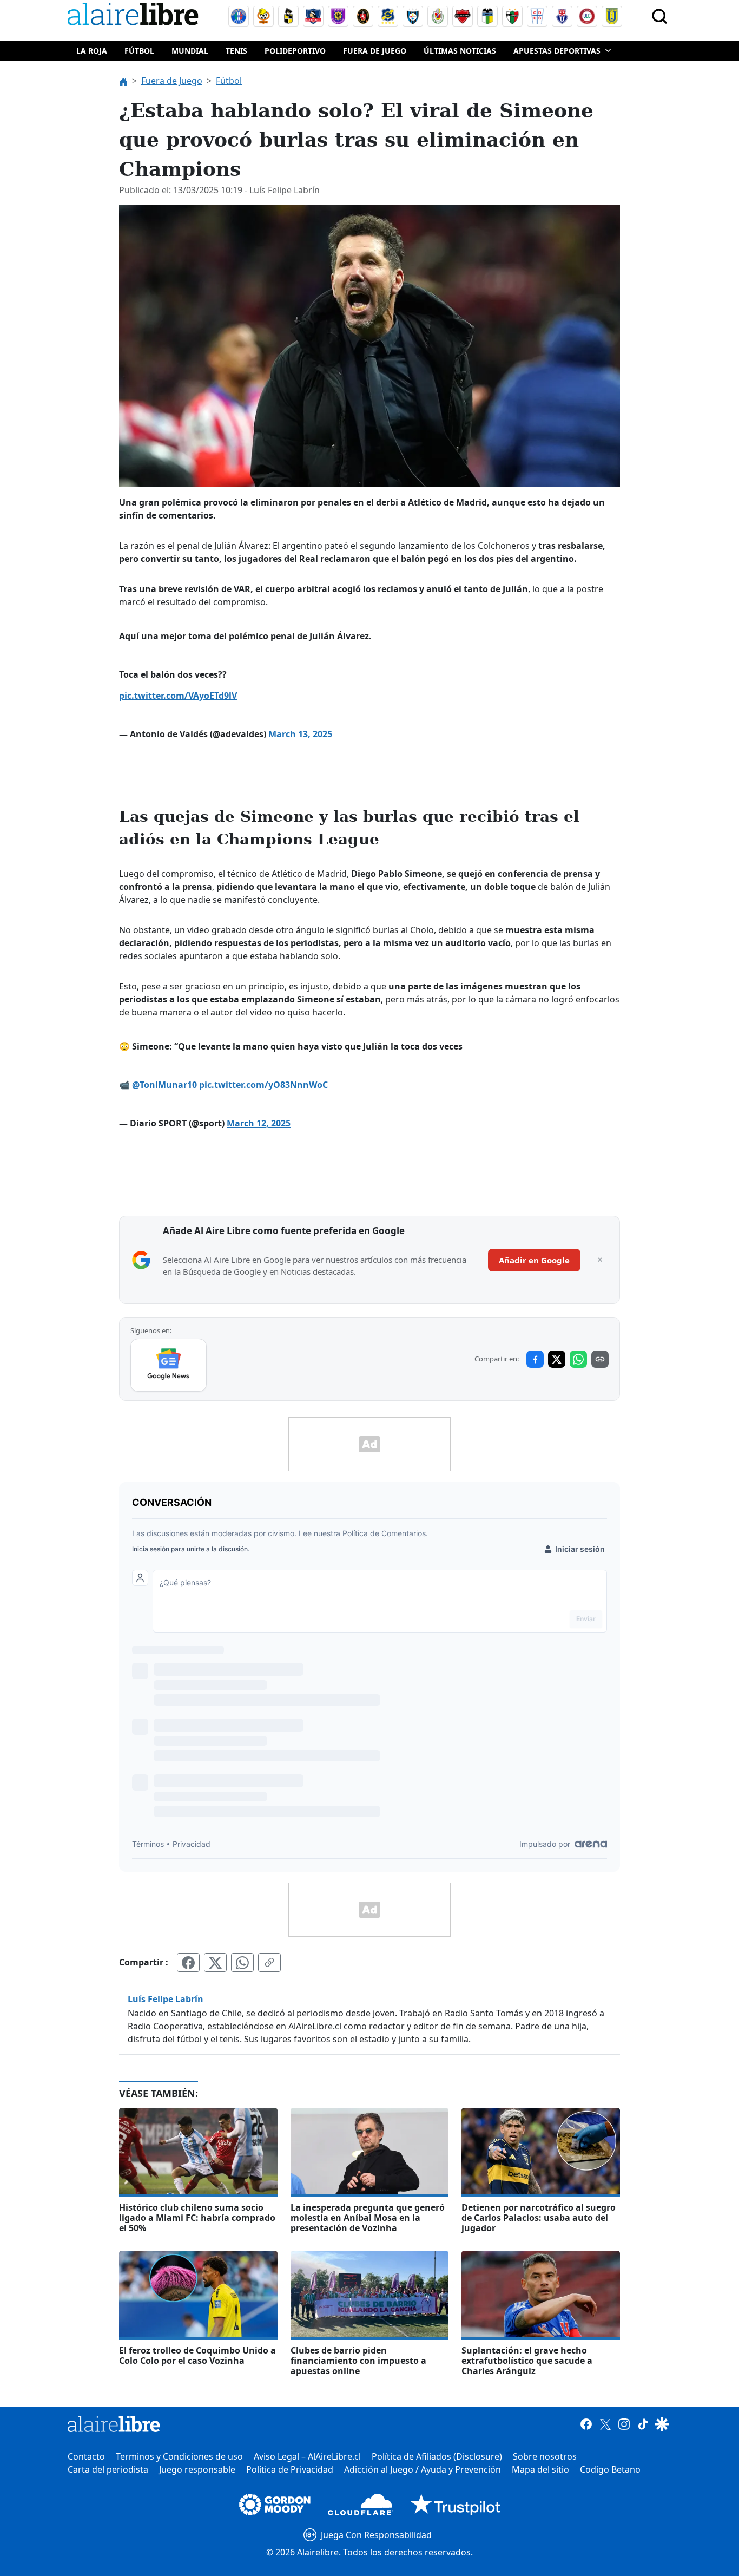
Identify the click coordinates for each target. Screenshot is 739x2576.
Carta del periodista (108, 2469)
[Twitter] (605, 2424)
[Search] (659, 16)
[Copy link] (600, 1359)
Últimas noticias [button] (460, 51)
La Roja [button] (92, 51)
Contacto (86, 2456)
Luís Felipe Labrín (166, 1999)
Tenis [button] (236, 51)
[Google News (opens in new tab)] (169, 1365)
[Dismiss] (600, 1260)
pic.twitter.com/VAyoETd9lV (178, 696)
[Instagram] (624, 2424)
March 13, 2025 (300, 734)
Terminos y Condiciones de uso (179, 2456)
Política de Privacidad (290, 2469)
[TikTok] (643, 2424)
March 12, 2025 (259, 1123)
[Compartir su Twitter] (215, 1962)
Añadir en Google (534, 1260)
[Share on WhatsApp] (578, 1359)
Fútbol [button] (139, 51)
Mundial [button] (190, 51)
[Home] (135, 16)
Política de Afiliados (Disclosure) (437, 2456)
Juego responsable (197, 2469)
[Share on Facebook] (535, 1359)
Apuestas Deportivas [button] (557, 51)
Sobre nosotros (545, 2456)
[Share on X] (557, 1359)
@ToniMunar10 (164, 1085)
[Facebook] (586, 2424)
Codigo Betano (610, 2469)
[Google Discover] (662, 2424)
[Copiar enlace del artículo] (269, 1962)
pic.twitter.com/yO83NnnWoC (263, 1085)
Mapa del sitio (540, 2469)
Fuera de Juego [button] (375, 51)
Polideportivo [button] (295, 51)
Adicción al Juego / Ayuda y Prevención (423, 2469)
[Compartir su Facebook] (188, 1962)
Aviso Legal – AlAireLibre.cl (307, 2456)
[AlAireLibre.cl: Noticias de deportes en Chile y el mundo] (114, 2424)
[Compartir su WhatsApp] (242, 1962)
